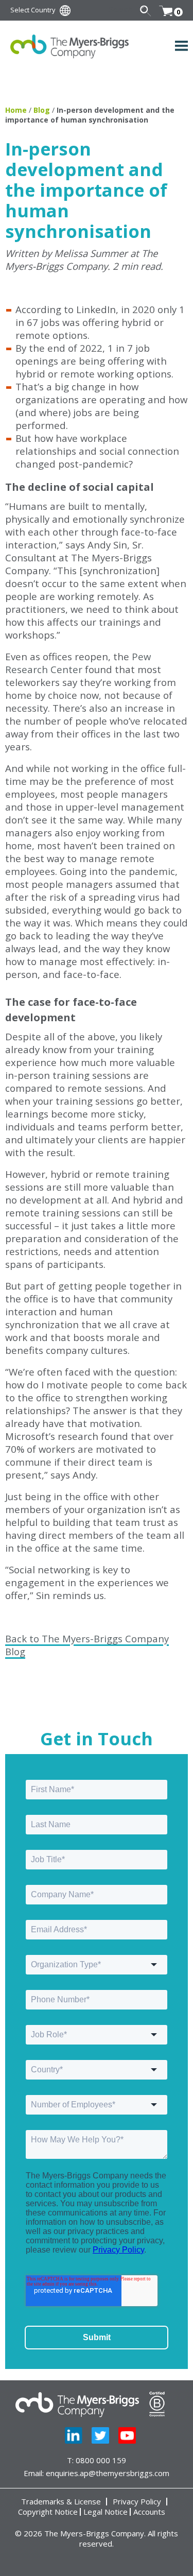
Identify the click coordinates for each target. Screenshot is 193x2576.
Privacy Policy (137, 2502)
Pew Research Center (78, 663)
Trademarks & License (61, 2502)
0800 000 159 (101, 2460)
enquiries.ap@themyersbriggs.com (108, 2473)
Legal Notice (106, 2512)
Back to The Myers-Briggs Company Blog (87, 1645)
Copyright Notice (48, 2512)
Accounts (149, 2512)
